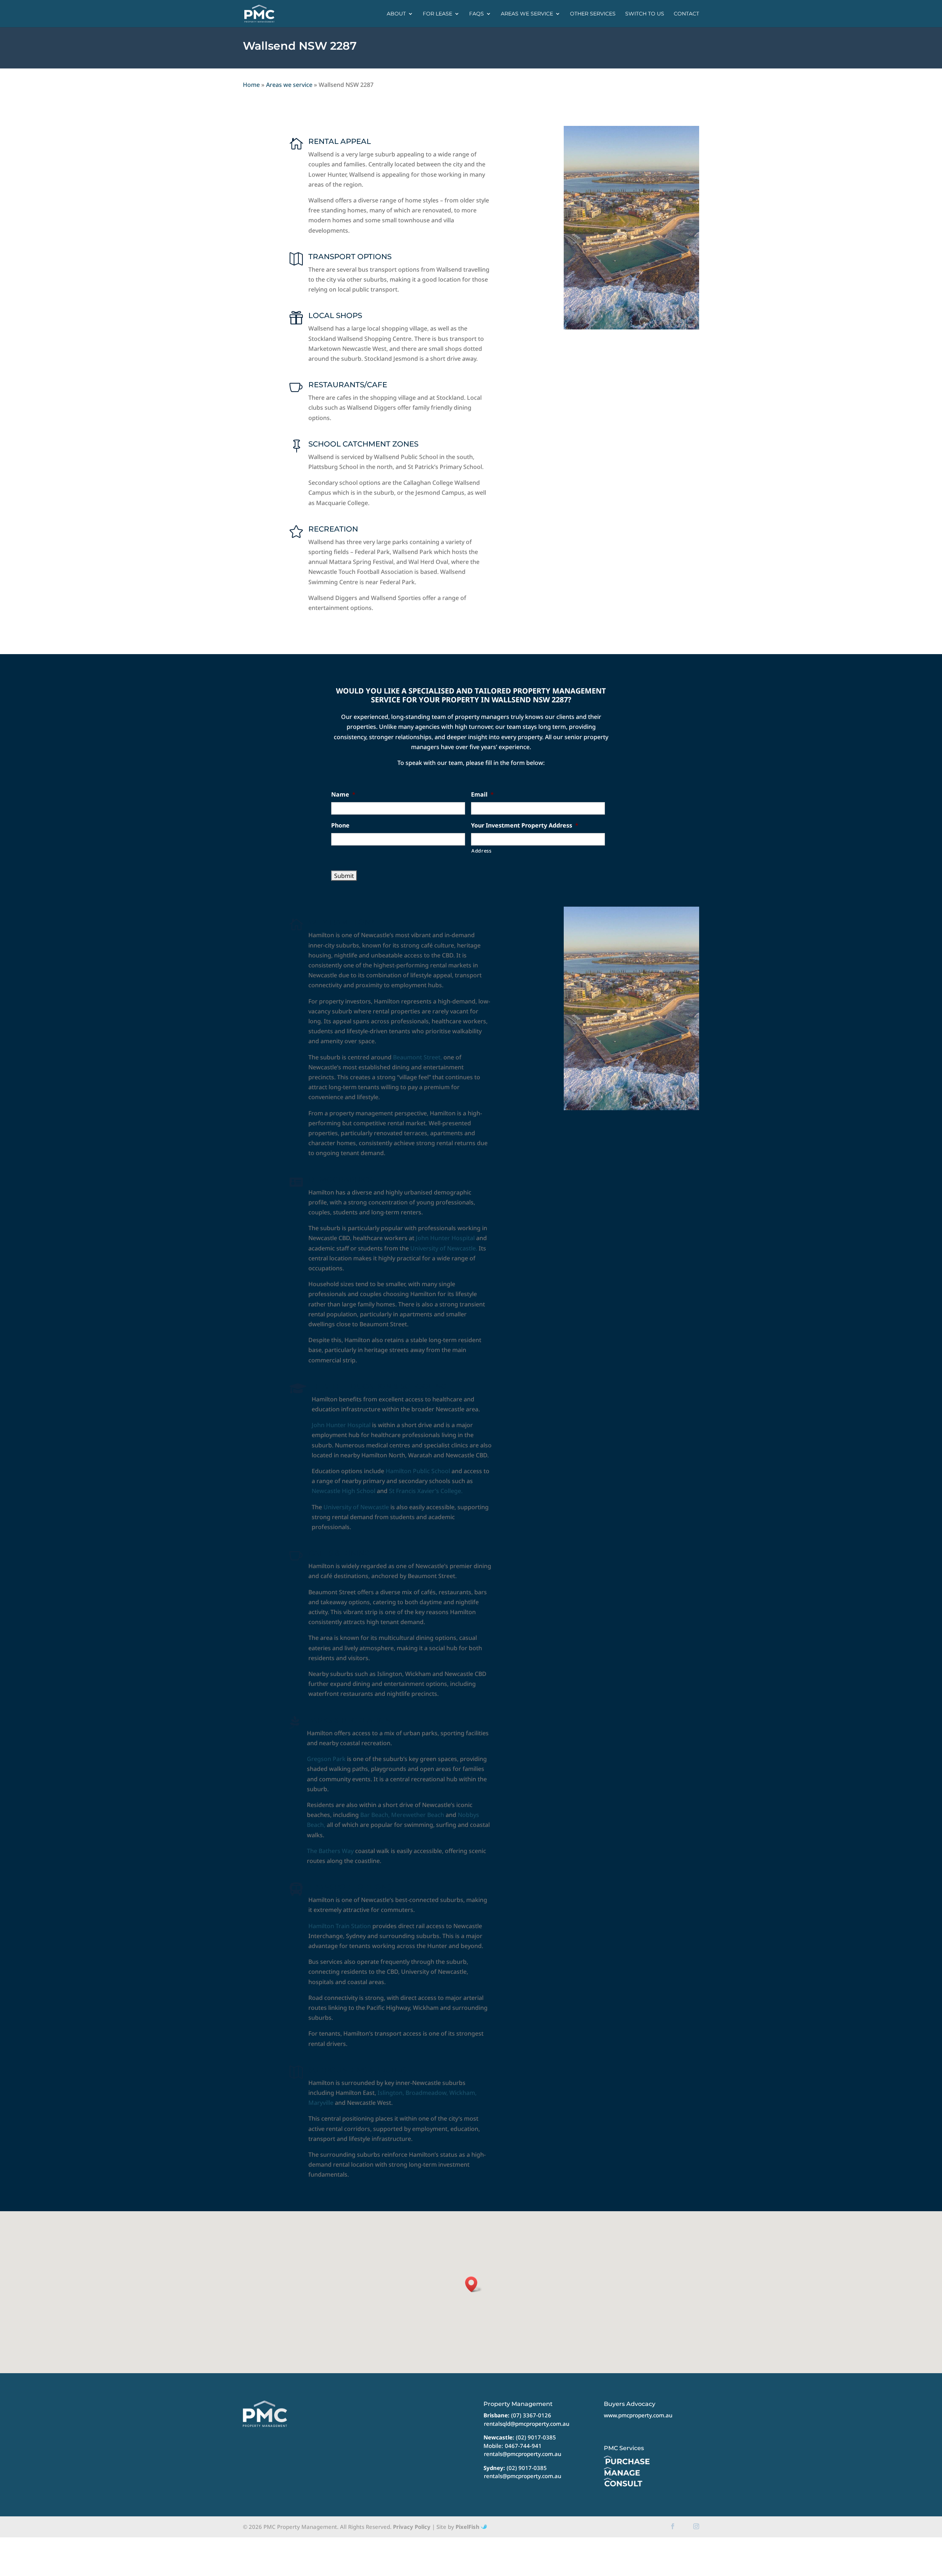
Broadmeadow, (427, 2093)
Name (343, 795)
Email (482, 795)
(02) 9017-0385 (536, 2437)
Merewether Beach (418, 1815)
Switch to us (645, 14)
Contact (686, 14)
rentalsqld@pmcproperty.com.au (527, 2424)
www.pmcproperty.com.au (638, 2415)
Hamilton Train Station (340, 1926)
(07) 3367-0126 (531, 2415)
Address (481, 851)
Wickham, (463, 2093)
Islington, (391, 2093)
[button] (474, 2284)
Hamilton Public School (418, 1471)
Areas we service (527, 14)
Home (251, 85)
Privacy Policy (412, 2527)
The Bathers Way (330, 1851)
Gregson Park (326, 1759)
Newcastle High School (343, 1491)
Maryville (321, 2103)
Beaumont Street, (417, 1057)
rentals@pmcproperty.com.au (523, 2454)
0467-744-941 (523, 2446)
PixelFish (468, 2527)
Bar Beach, (375, 1815)
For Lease (438, 14)
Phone (340, 825)
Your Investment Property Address (525, 825)
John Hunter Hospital (445, 1238)
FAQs (477, 14)
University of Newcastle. (444, 1248)
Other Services (593, 14)
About (396, 14)
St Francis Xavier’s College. (425, 1491)
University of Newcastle (356, 1507)
